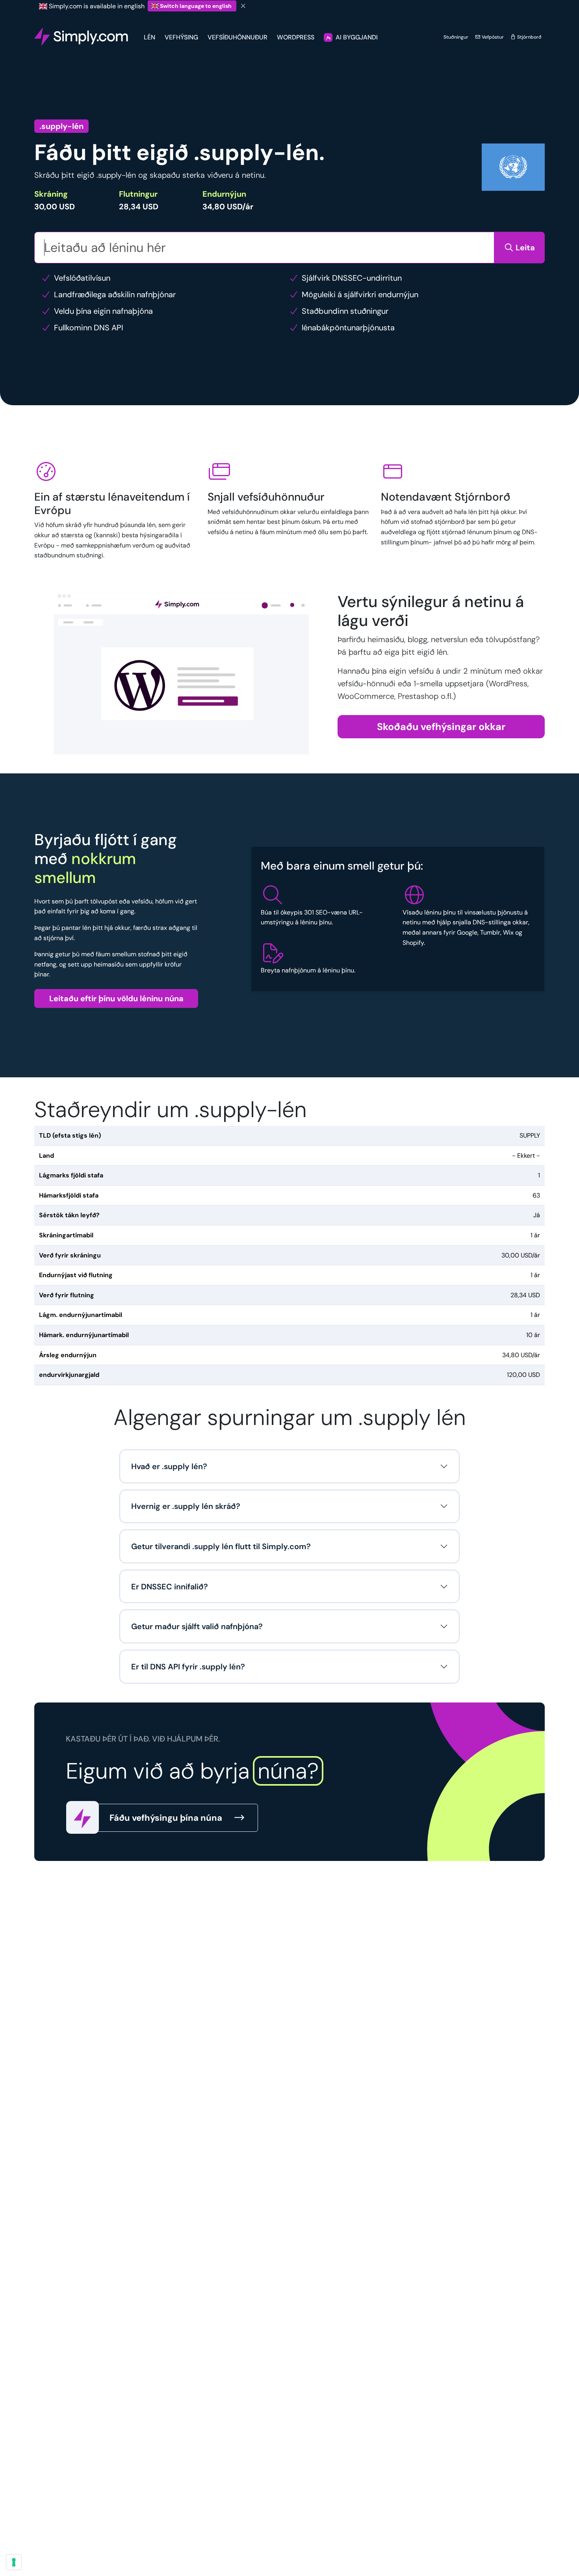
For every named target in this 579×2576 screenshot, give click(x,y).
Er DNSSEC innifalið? (170, 1587)
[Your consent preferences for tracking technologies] (14, 2562)
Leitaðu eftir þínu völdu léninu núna (116, 998)
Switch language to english (196, 6)
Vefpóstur (492, 37)
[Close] (243, 6)
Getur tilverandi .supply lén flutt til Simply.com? (221, 1546)
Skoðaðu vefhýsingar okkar (441, 727)
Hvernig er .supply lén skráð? (186, 1506)
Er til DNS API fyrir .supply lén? (188, 1667)
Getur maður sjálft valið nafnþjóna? (197, 1626)
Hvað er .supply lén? (169, 1466)
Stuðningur (456, 37)
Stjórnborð (529, 37)
